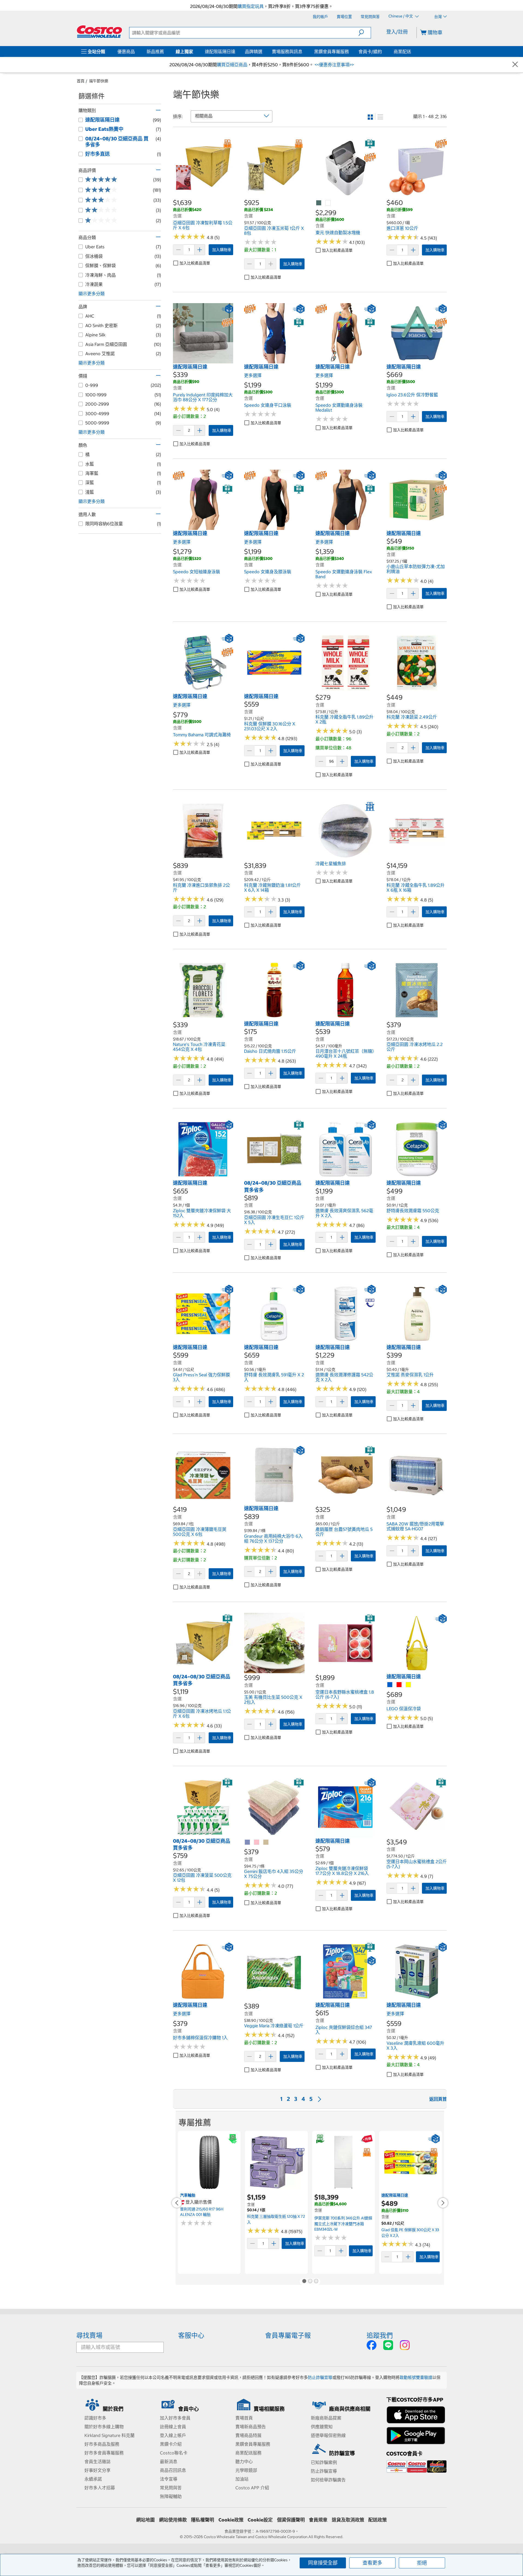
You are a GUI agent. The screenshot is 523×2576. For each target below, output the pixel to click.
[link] (203, 195)
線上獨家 (184, 52)
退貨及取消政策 (348, 2520)
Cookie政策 (231, 2520)
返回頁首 (438, 2099)
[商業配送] (412, 52)
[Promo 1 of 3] (304, 2282)
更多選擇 (253, 375)
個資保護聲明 (291, 2520)
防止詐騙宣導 (320, 2377)
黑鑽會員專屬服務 (332, 52)
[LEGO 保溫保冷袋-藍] (390, 1685)
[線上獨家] (194, 52)
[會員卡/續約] (383, 52)
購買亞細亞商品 (232, 65)
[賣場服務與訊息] (303, 52)
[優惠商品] (136, 52)
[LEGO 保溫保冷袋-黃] (409, 1685)
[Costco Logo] (99, 32)
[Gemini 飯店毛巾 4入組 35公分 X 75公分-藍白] (248, 1842)
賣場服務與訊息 (287, 52)
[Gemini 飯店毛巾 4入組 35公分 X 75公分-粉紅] (257, 1842)
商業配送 (402, 52)
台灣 (438, 17)
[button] (365, 33)
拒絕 (422, 2563)
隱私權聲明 (203, 2520)
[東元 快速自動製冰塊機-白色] (328, 203)
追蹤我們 (380, 2335)
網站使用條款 (173, 2520)
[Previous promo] (177, 2203)
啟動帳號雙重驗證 (416, 2377)
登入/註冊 (397, 32)
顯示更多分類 (92, 294)
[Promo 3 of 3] (316, 2282)
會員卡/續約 (370, 52)
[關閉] (515, 65)
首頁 (81, 81)
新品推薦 (155, 52)
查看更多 (372, 2563)
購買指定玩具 (251, 6)
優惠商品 (126, 52)
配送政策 (378, 2520)
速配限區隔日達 (220, 52)
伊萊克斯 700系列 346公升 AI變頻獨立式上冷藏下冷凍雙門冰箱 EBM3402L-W (343, 2224)
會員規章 (318, 2520)
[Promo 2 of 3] (310, 2282)
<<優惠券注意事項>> (334, 65)
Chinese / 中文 (401, 16)
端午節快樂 (99, 81)
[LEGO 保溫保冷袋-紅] (399, 1685)
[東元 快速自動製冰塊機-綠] (319, 203)
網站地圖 (145, 2520)
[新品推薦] (165, 52)
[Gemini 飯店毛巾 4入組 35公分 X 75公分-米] (266, 1842)
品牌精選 (254, 52)
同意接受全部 (323, 2563)
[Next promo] (443, 2203)
